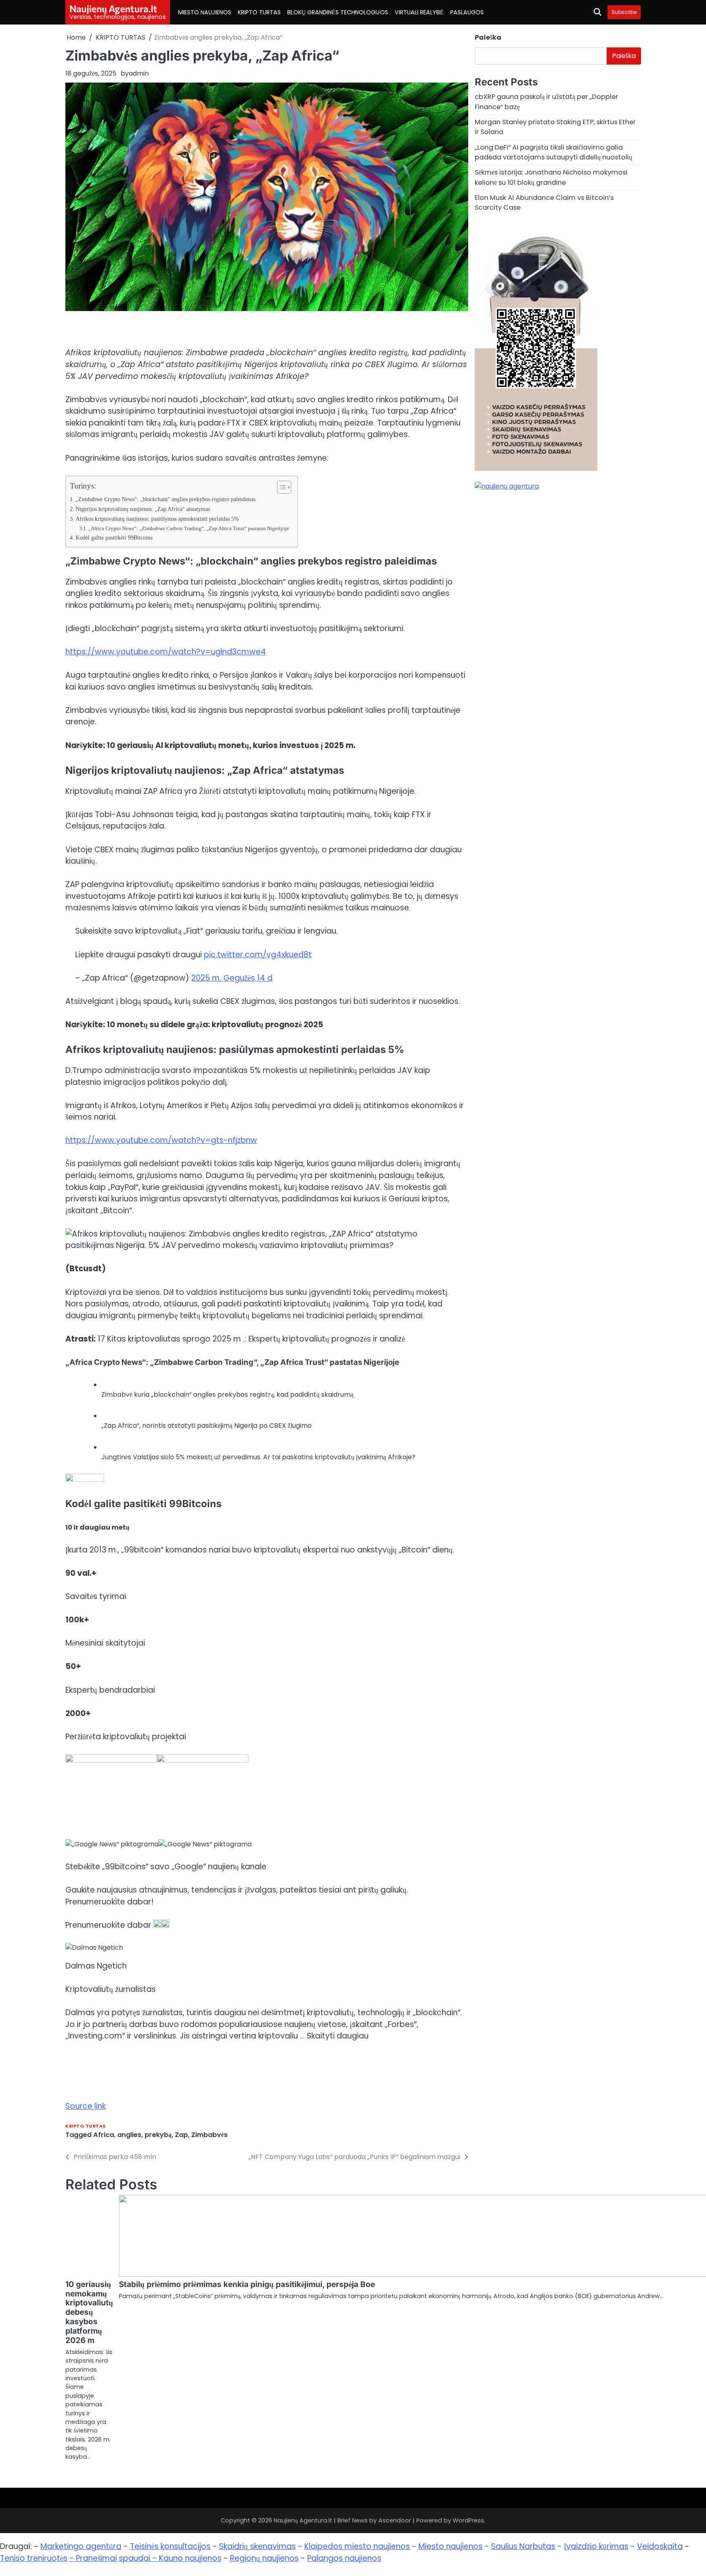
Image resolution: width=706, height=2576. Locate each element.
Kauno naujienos (190, 2558)
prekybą (158, 2135)
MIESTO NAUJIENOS (205, 12)
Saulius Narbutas (523, 2546)
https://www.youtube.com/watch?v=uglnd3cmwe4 (166, 652)
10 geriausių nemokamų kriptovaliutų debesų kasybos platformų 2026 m (89, 2313)
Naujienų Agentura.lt (113, 9)
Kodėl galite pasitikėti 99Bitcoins (114, 538)
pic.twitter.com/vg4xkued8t (258, 955)
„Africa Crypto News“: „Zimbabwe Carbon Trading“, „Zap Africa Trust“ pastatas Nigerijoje (189, 528)
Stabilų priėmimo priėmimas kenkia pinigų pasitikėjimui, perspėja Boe (247, 2284)
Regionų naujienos (264, 2558)
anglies (129, 2135)
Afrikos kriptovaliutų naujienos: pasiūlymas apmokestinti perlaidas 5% (157, 519)
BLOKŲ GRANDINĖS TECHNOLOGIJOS (338, 12)
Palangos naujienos (344, 2558)
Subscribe (624, 12)
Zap (181, 2135)
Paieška (488, 37)
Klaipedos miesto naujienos (357, 2546)
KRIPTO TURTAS (259, 12)
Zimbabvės (209, 2135)
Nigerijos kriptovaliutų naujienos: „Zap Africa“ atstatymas (143, 509)
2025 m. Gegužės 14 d (232, 978)
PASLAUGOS (467, 12)
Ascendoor (395, 2520)
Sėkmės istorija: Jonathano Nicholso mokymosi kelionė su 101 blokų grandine (551, 177)
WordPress (468, 2520)
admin (139, 73)
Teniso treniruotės (34, 2558)
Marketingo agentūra (81, 2546)
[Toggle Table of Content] (280, 487)
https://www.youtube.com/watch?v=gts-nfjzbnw (161, 1140)
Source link (86, 2106)
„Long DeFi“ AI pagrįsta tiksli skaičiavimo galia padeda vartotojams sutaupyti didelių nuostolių (553, 152)
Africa (104, 2135)
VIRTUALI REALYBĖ (419, 12)
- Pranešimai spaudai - (114, 2558)
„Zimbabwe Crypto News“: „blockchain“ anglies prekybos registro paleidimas (165, 499)
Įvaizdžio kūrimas (596, 2546)
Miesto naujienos (450, 2546)
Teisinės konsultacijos (170, 2546)
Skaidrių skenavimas (257, 2546)
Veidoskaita (660, 2546)
